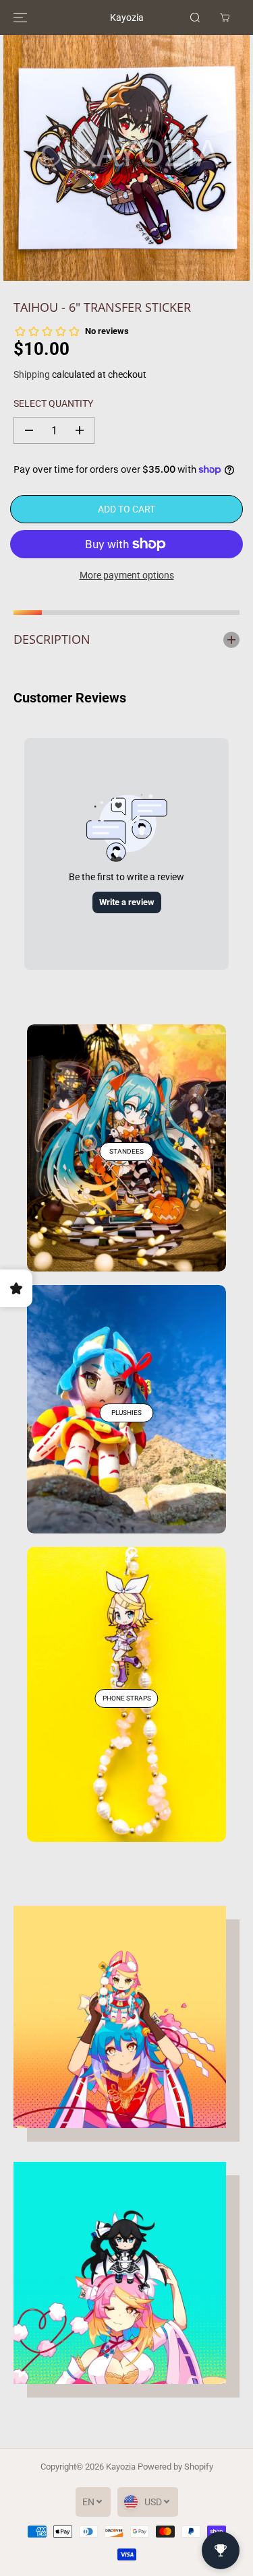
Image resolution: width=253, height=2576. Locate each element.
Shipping (32, 374)
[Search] (195, 18)
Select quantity (53, 403)
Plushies (126, 1413)
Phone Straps (127, 1698)
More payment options (127, 575)
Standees (126, 1151)
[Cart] (225, 18)
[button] (20, 18)
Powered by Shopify (175, 2467)
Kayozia (121, 2467)
